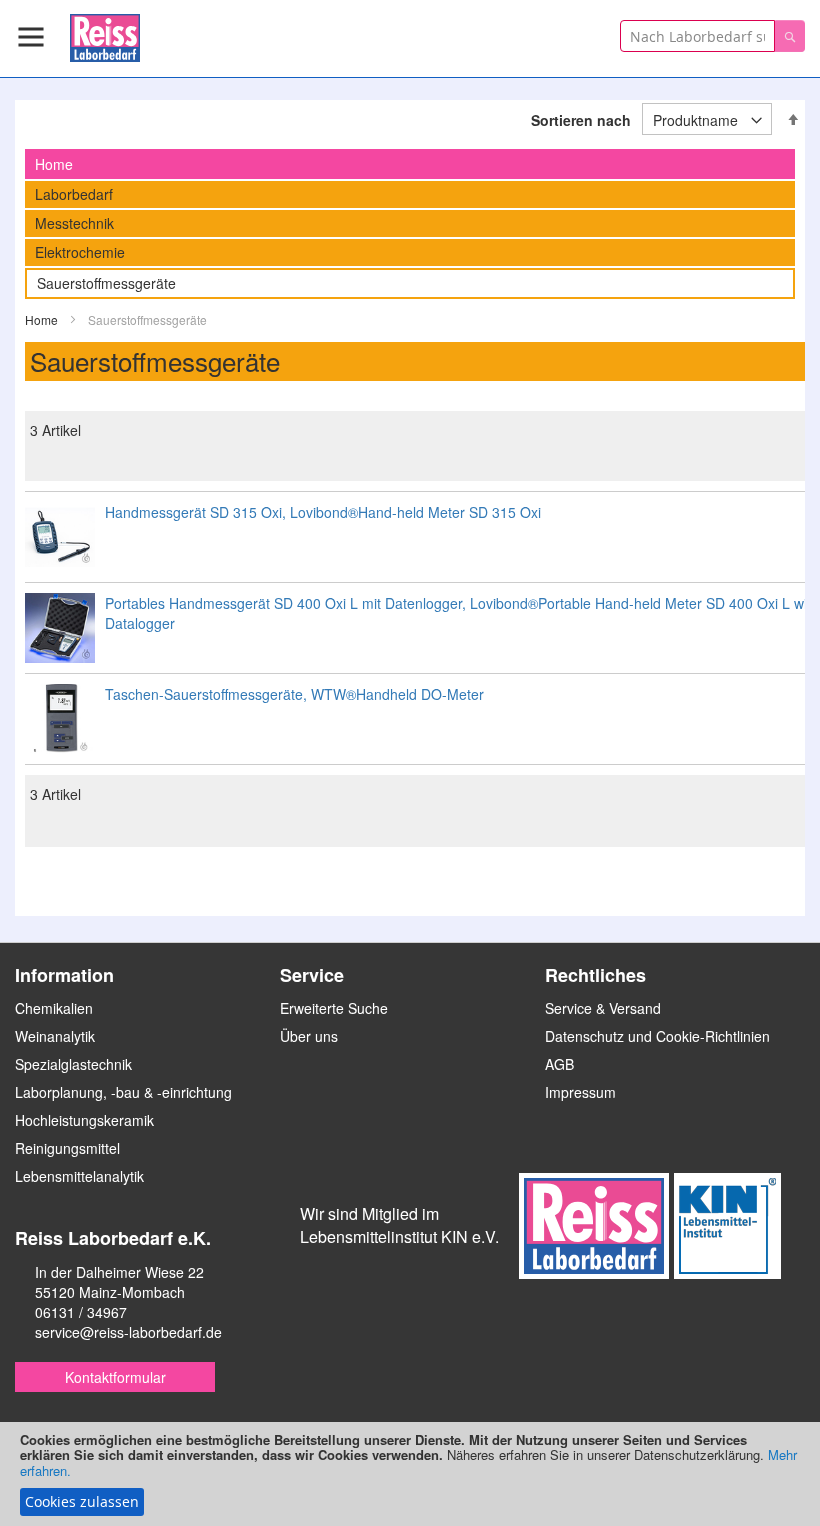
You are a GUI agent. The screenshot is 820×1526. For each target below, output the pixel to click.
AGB (559, 1064)
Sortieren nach (581, 120)
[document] (410, 1474)
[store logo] (105, 34)
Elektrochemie (80, 252)
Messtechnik (74, 223)
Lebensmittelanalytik (79, 1176)
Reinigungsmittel (67, 1148)
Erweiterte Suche (334, 1008)
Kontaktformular (115, 1377)
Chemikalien (54, 1008)
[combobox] (697, 36)
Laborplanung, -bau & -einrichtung (123, 1092)
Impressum (580, 1092)
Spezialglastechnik (73, 1064)
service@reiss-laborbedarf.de (128, 1332)
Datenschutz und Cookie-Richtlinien (657, 1036)
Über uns (309, 1036)
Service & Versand (603, 1008)
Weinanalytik (55, 1036)
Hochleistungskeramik (84, 1120)
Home (43, 319)
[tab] (410, 164)
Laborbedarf (74, 194)
